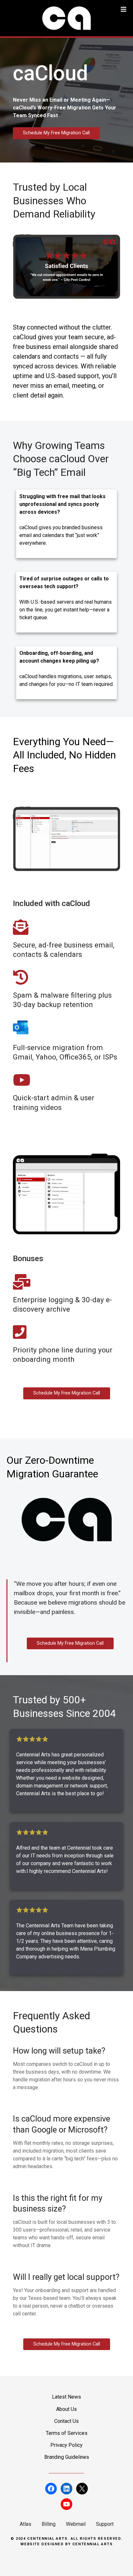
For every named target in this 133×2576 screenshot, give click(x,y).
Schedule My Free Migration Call (56, 133)
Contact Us (66, 2421)
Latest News (66, 2397)
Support (105, 2524)
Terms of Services (67, 2433)
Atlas (26, 2524)
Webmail (76, 2524)
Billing (49, 2524)
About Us (66, 2409)
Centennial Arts (93, 2544)
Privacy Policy (66, 2445)
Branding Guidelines (67, 2457)
